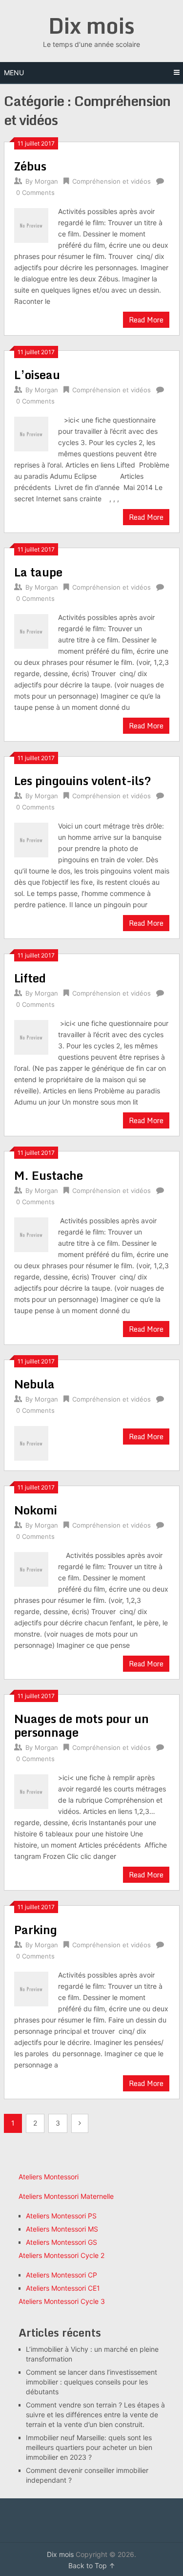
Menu (14, 73)
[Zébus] (31, 224)
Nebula (34, 1384)
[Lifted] (31, 1036)
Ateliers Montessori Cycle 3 (62, 2301)
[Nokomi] (31, 1568)
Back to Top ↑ (92, 2565)
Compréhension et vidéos (112, 181)
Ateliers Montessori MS (62, 2229)
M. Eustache (49, 1175)
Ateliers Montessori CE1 (63, 2288)
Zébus (30, 166)
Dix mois (91, 25)
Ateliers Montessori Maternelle (66, 2196)
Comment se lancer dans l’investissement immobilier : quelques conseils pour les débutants (91, 2382)
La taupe (38, 572)
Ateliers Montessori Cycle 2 (61, 2255)
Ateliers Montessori (49, 2177)
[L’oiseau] (31, 433)
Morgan (46, 181)
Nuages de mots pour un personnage (81, 1725)
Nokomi (36, 1510)
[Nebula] (31, 1442)
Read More (146, 320)
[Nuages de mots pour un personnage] (31, 1790)
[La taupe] (31, 630)
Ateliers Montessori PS (61, 2216)
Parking (36, 1929)
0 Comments (35, 192)
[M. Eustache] (31, 1234)
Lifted (30, 978)
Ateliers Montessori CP (61, 2275)
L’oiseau (37, 374)
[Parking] (31, 1988)
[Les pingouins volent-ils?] (31, 839)
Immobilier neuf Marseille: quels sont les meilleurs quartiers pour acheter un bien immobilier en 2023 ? (89, 2447)
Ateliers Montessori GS (61, 2242)
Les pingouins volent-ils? (83, 780)
